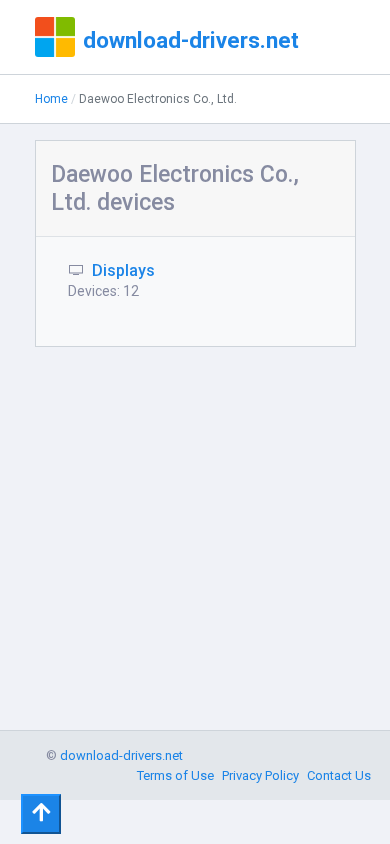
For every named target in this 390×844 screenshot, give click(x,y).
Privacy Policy (260, 775)
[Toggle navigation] (41, 814)
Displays (123, 270)
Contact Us (339, 775)
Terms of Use (175, 775)
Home (51, 99)
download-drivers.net (191, 40)
